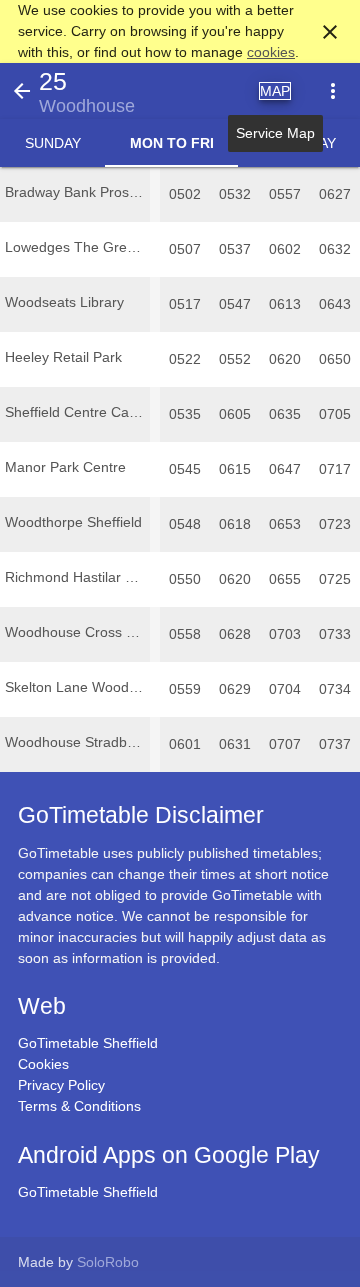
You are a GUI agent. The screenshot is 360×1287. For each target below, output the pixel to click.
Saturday (299, 143)
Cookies (43, 1064)
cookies (271, 52)
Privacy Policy (61, 1085)
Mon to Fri (172, 143)
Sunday (53, 143)
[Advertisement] (180, 1231)
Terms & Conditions (79, 1106)
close (330, 32)
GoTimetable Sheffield (88, 1043)
